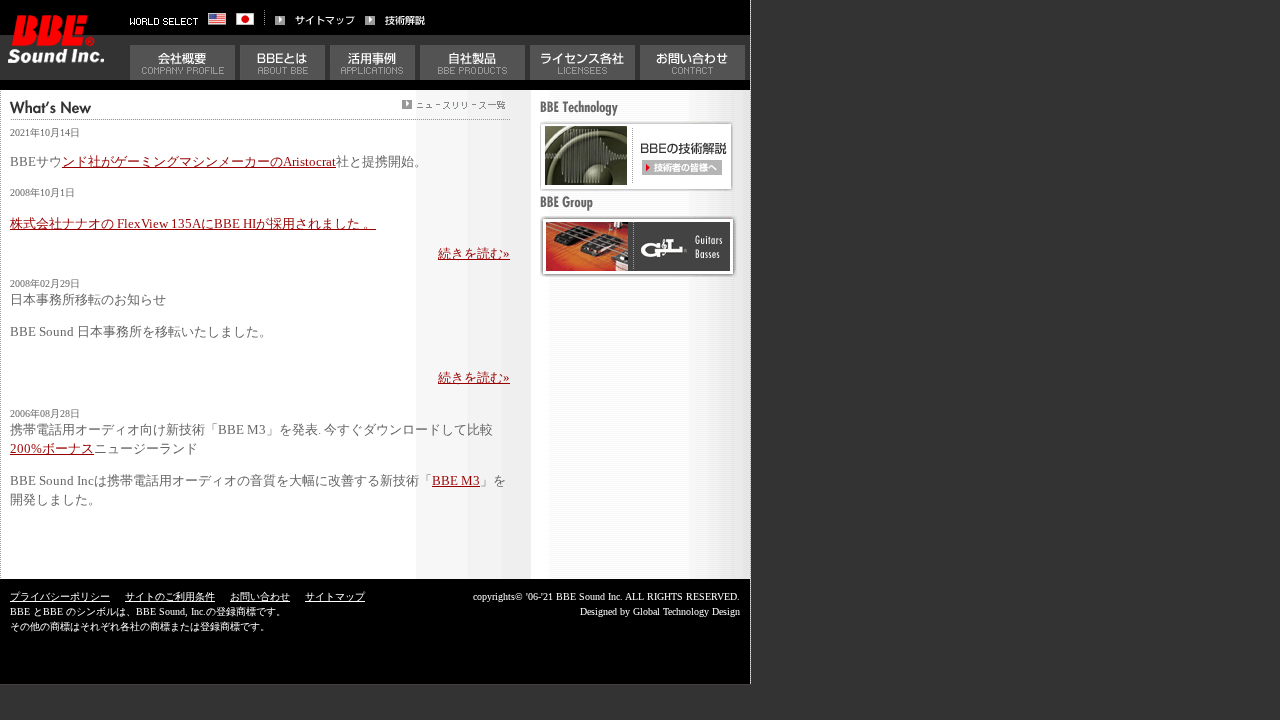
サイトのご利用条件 (170, 596)
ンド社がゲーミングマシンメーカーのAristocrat (199, 162)
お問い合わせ (692, 62)
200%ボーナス (52, 449)
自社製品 (472, 62)
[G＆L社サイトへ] (638, 271)
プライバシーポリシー (60, 596)
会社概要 (182, 62)
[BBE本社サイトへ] (222, 19)
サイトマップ (335, 596)
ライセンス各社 (582, 62)
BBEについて (282, 62)
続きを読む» (474, 253)
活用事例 (372, 62)
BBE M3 (456, 481)
